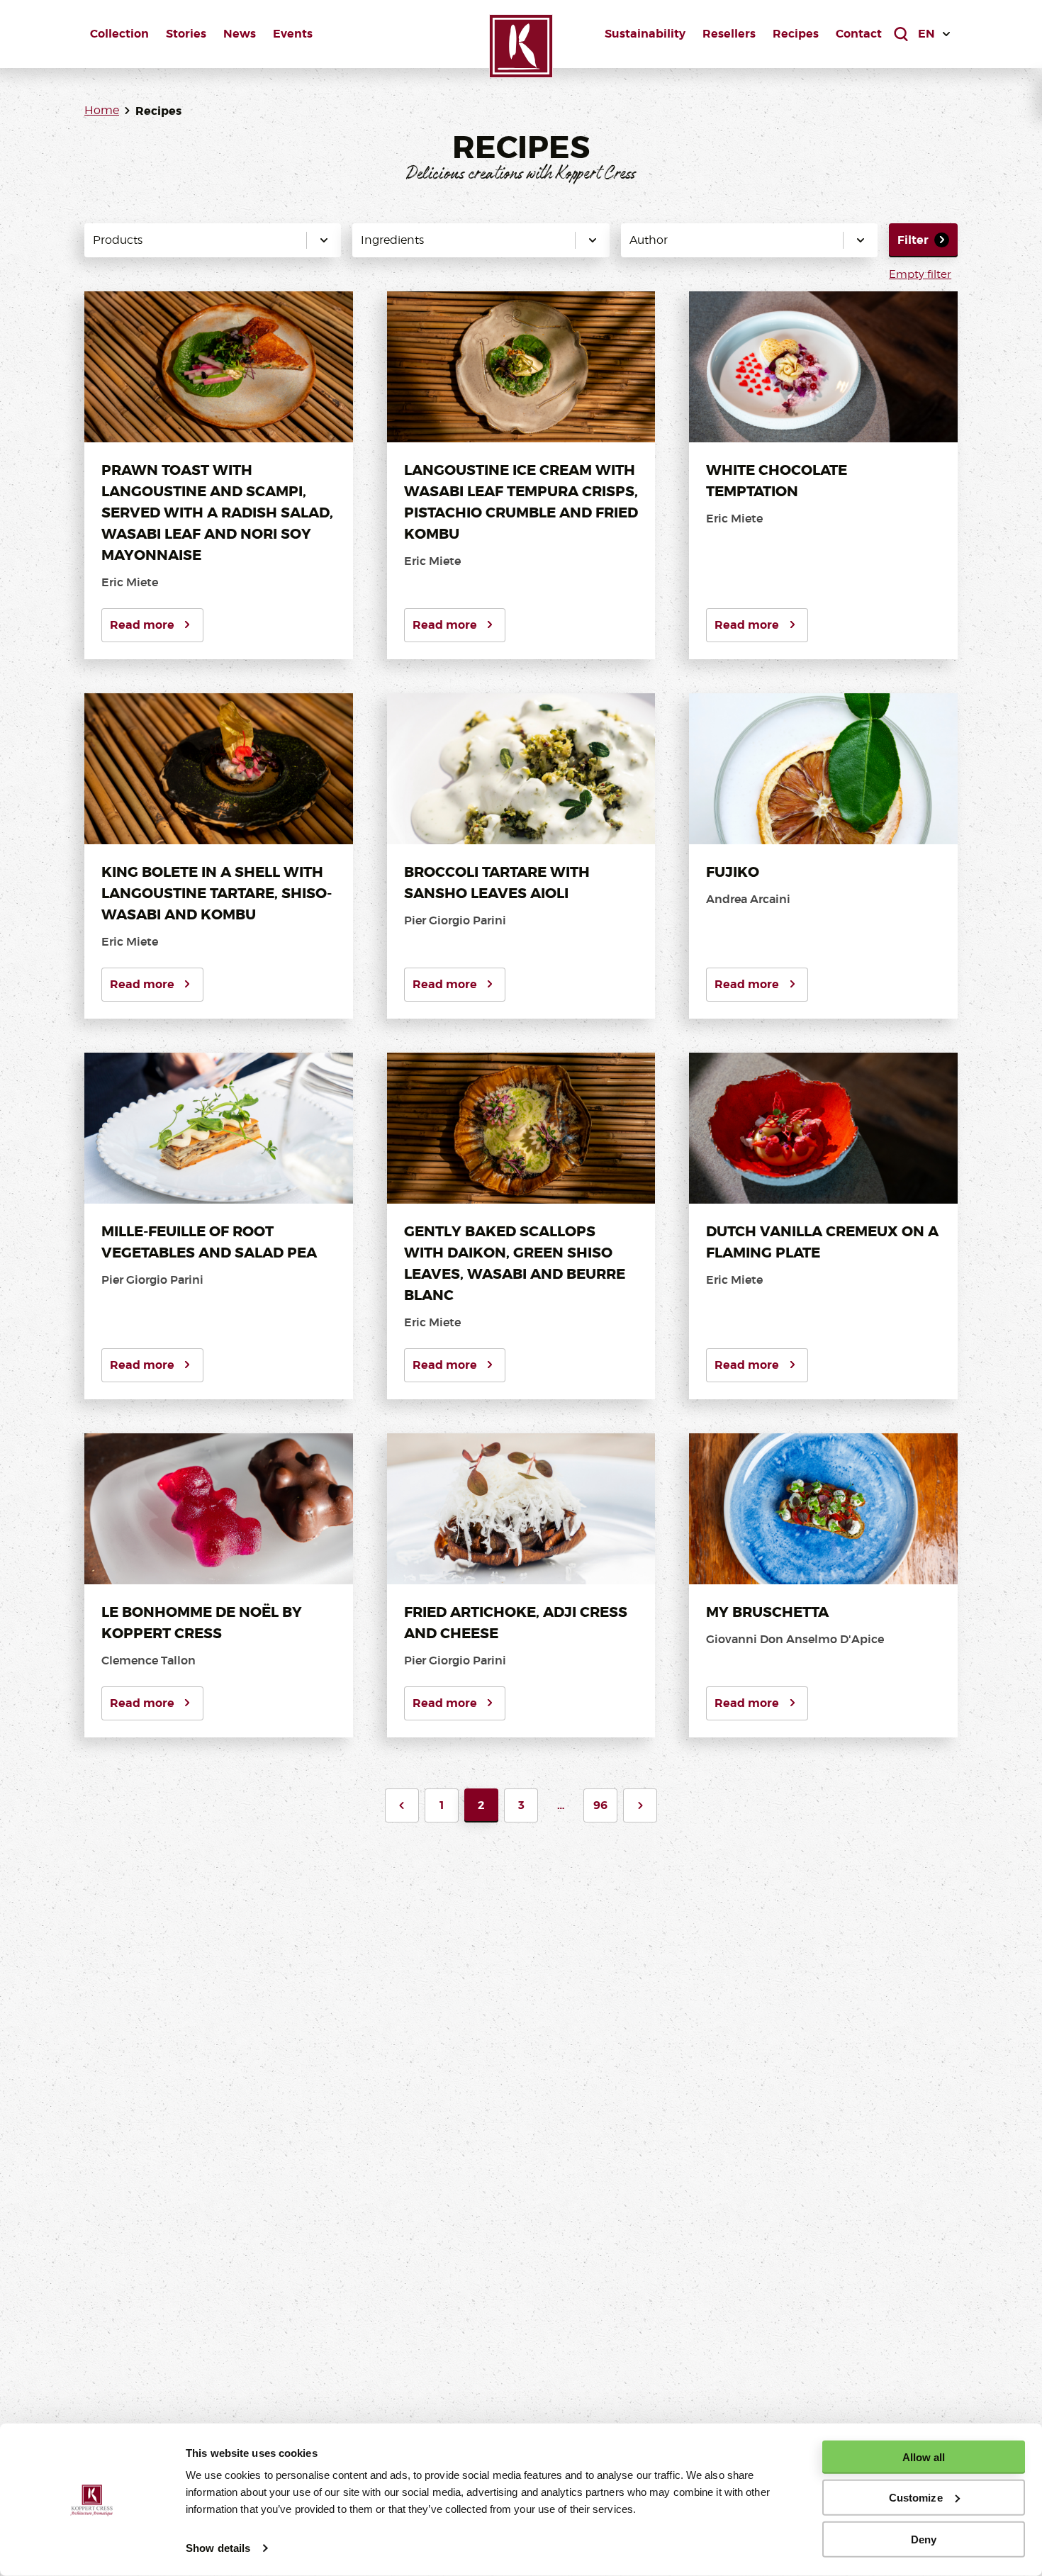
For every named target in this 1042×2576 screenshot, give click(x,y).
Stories (186, 34)
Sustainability (645, 34)
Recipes (796, 34)
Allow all (924, 2457)
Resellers (729, 34)
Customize (916, 2498)
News (240, 34)
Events (293, 34)
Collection (119, 34)
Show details (218, 2548)
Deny (924, 2539)
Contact (859, 34)
